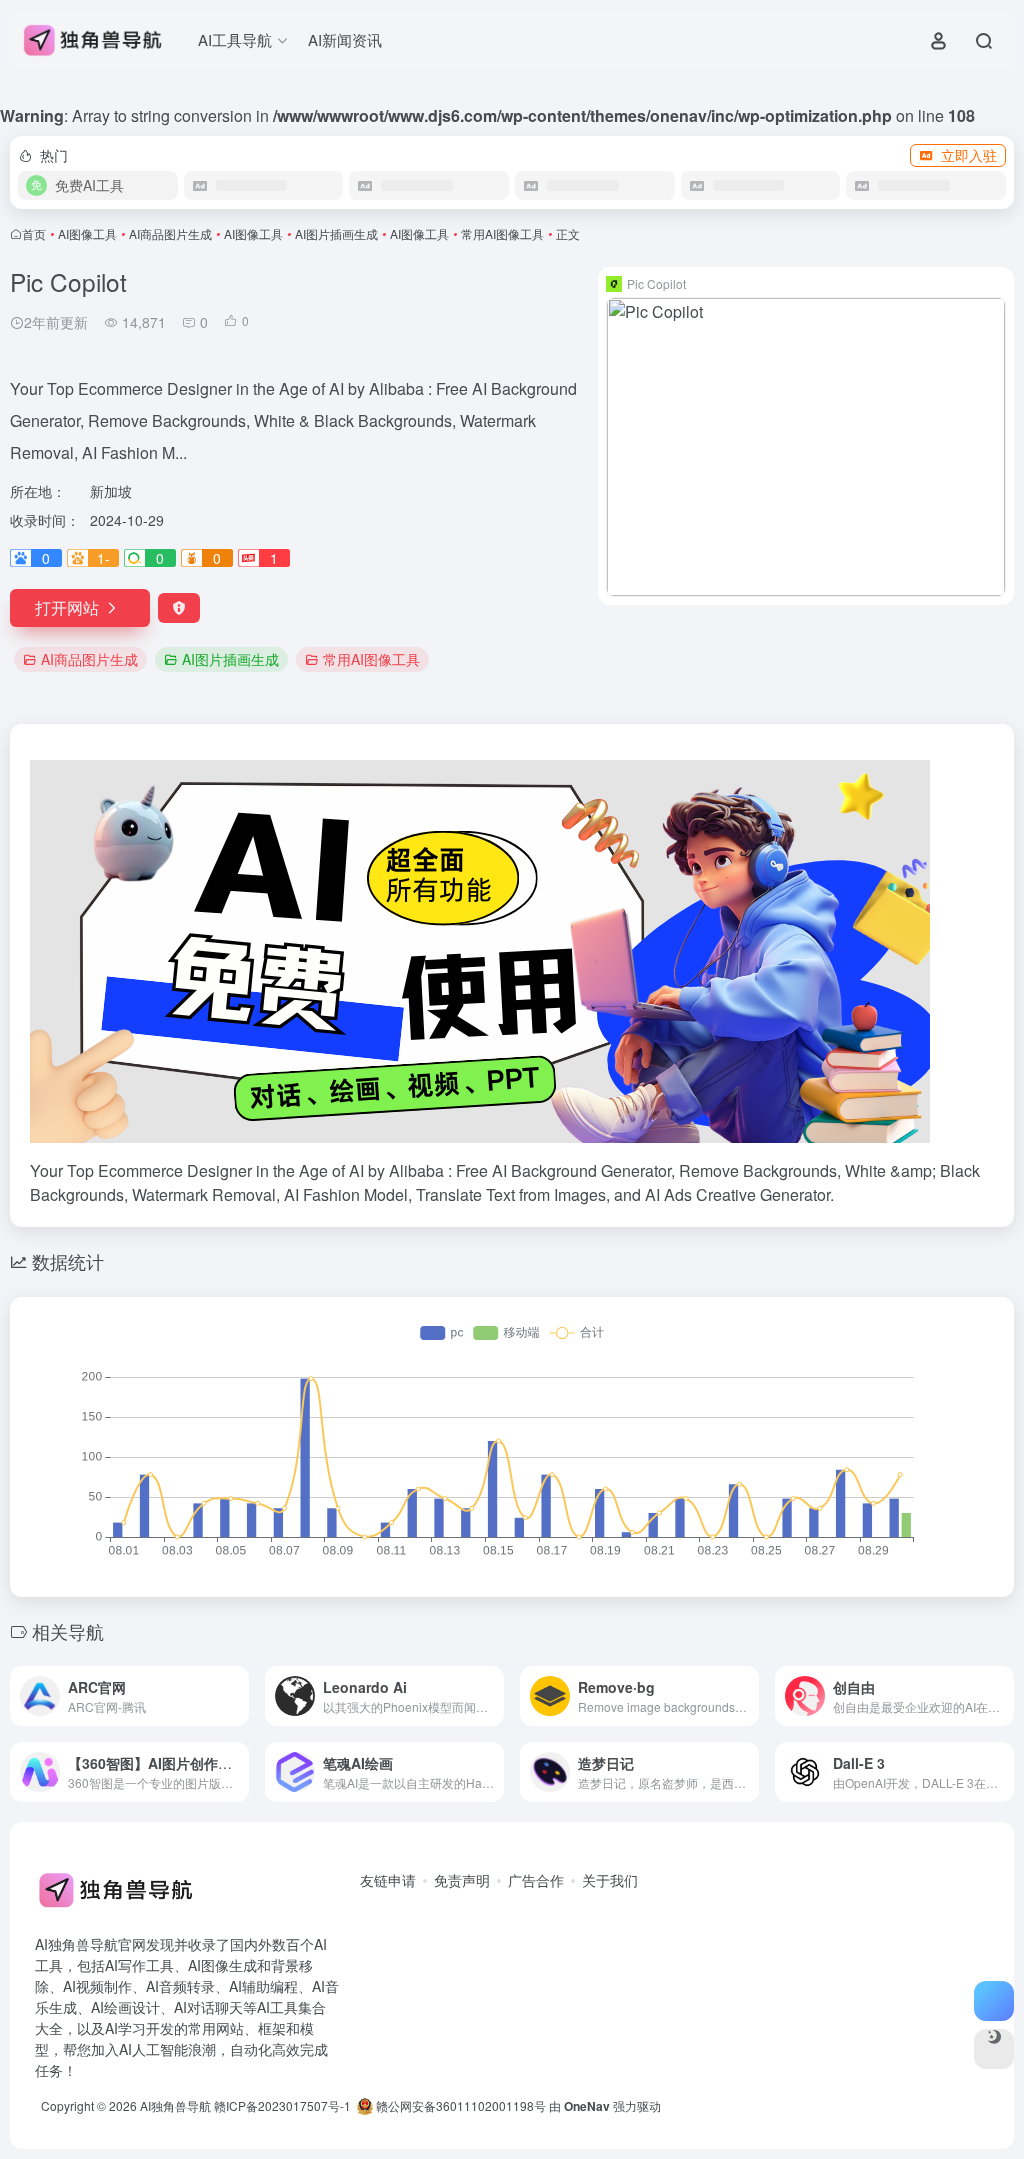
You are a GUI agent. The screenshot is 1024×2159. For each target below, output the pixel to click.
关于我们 (610, 1880)
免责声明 (462, 1880)
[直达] (238, 1696)
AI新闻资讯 (345, 39)
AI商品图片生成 (170, 233)
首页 (34, 233)
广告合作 (536, 1880)
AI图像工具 (87, 233)
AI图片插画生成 (336, 233)
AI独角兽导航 (175, 2105)
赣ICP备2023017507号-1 (282, 2105)
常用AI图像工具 (502, 233)
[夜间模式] (994, 2049)
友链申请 (388, 1880)
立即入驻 (969, 155)
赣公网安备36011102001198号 (459, 2105)
